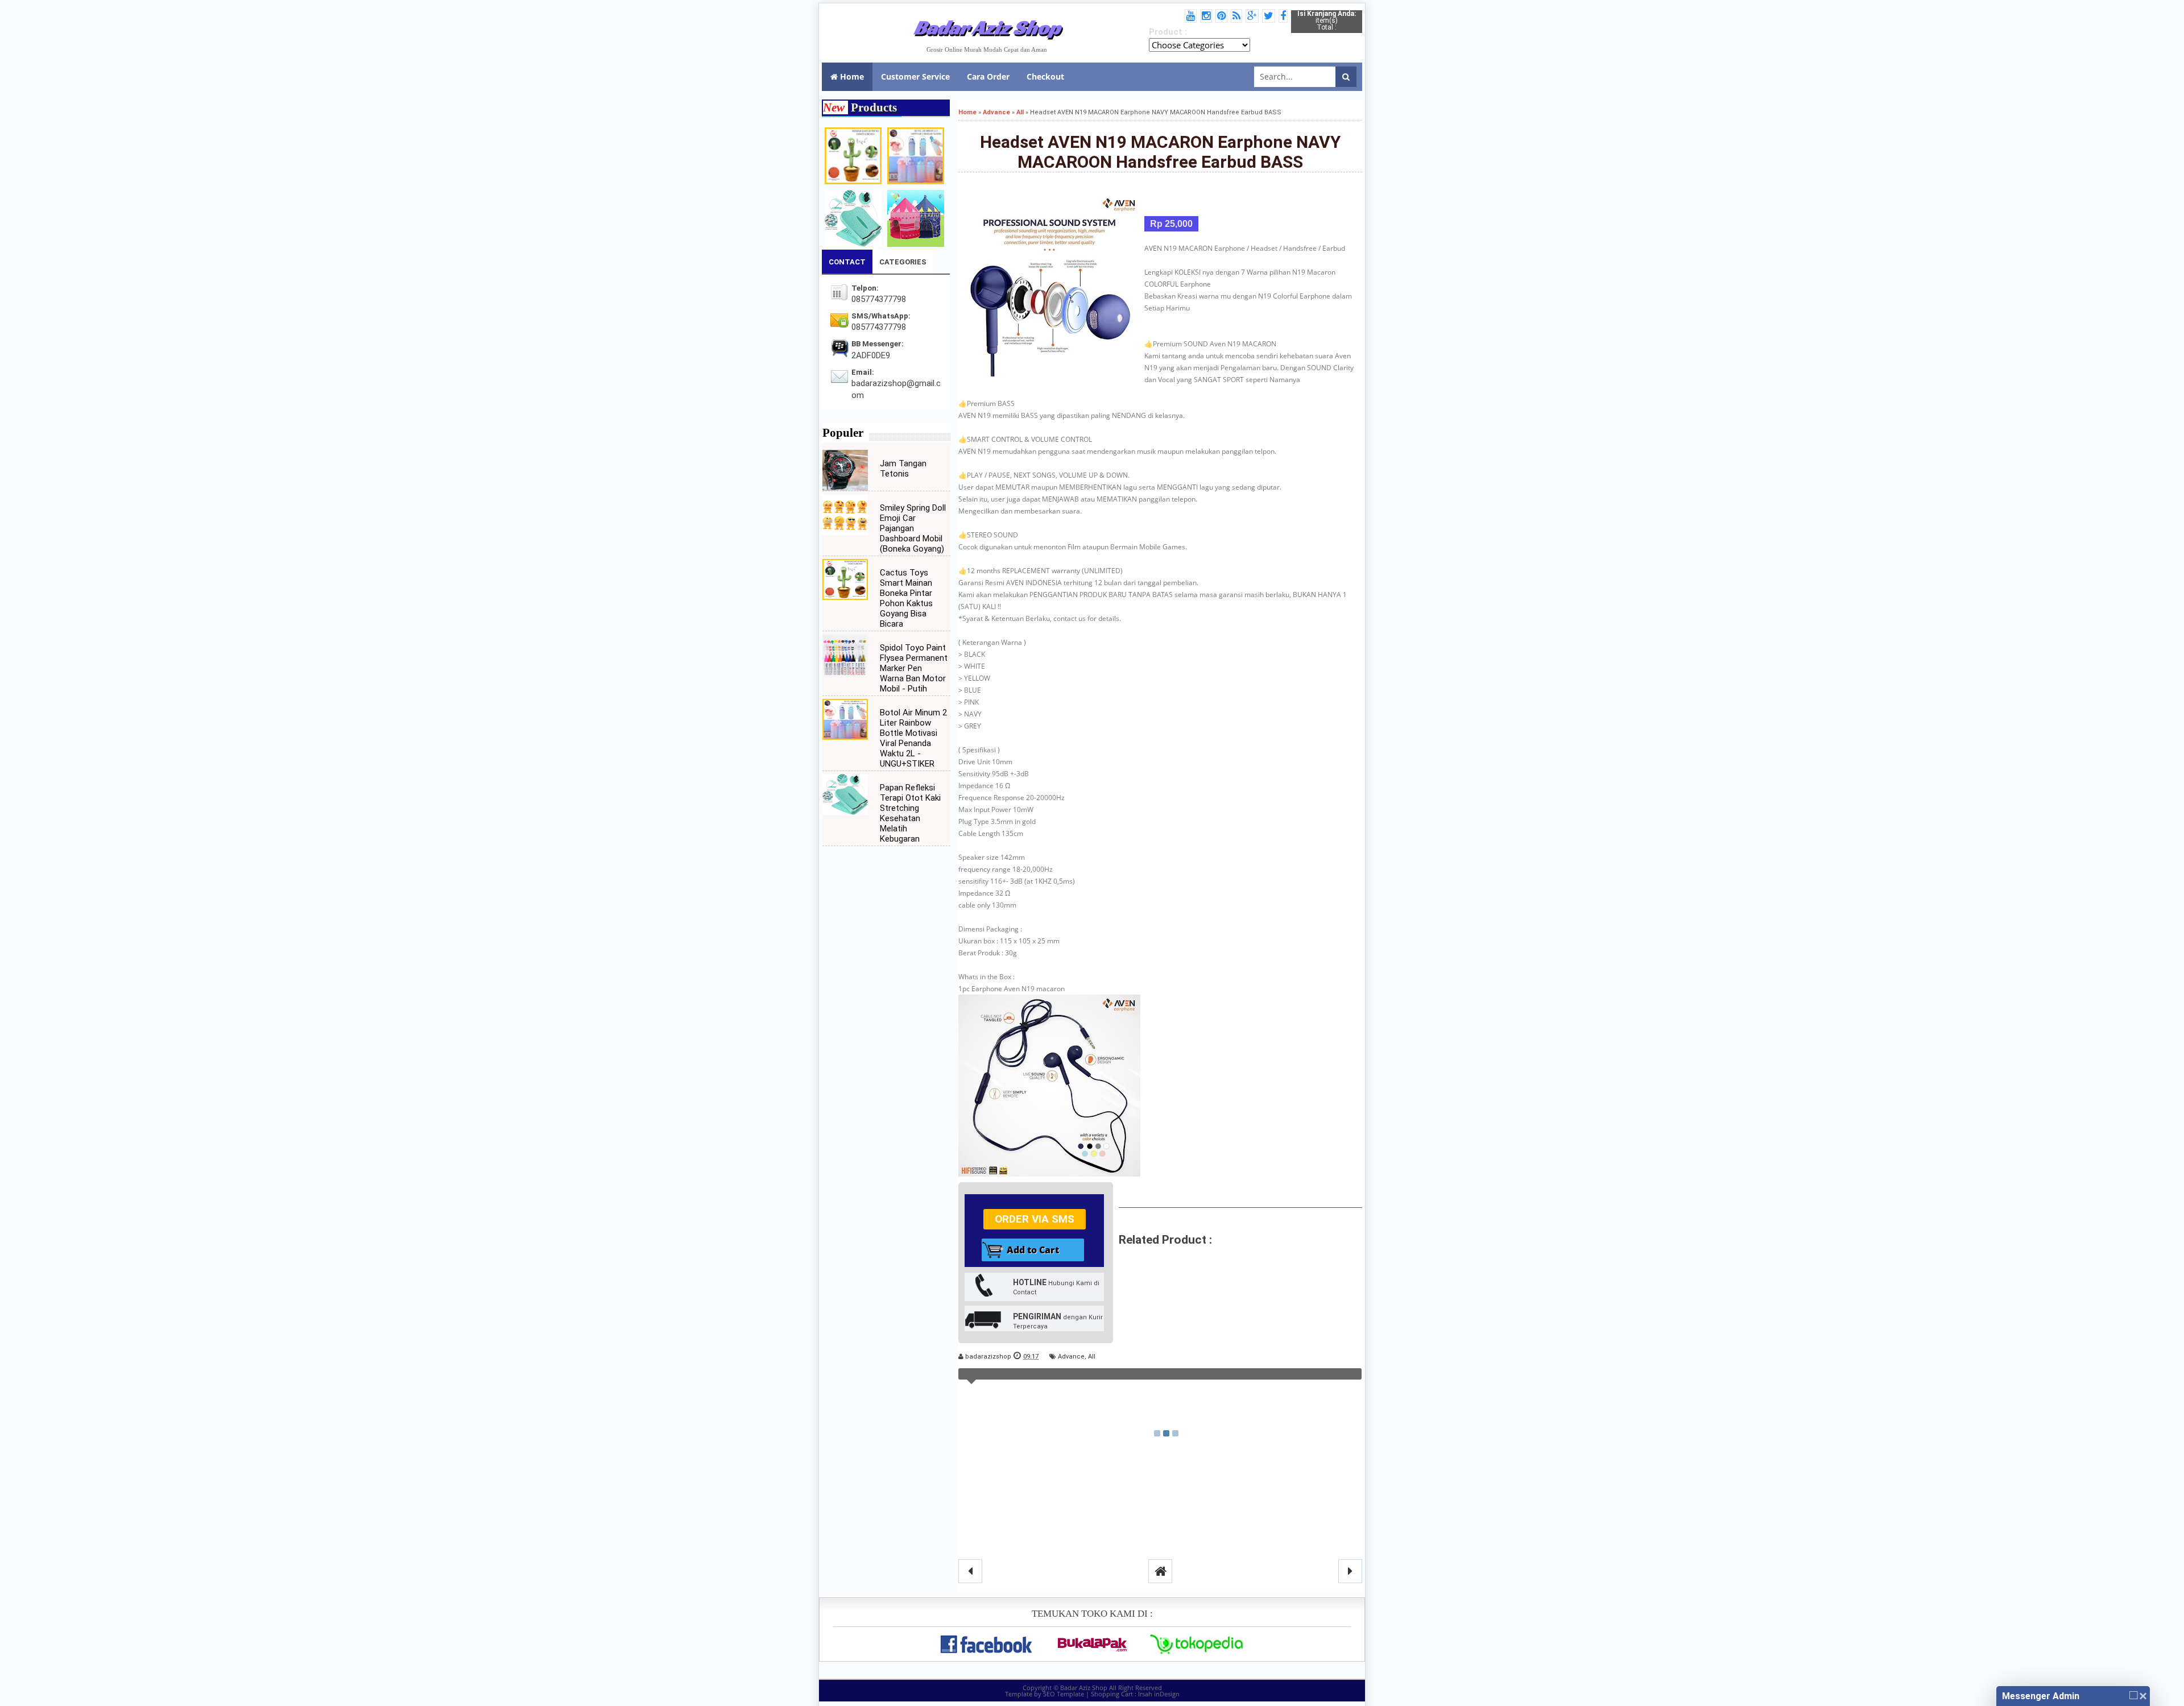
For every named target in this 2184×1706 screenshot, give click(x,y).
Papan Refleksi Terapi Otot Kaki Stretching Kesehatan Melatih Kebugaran (910, 813)
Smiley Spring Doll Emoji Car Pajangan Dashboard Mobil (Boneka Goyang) (913, 528)
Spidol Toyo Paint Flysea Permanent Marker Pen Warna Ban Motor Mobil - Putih (914, 668)
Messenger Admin (2041, 1696)
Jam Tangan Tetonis (903, 469)
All (1092, 1357)
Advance (1071, 1357)
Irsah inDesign (1159, 1694)
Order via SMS (1035, 1219)
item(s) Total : (1327, 20)
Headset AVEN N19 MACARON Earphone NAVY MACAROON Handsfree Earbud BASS (1160, 152)
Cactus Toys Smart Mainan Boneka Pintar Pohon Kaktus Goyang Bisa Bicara (906, 598)
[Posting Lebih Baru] (970, 1571)
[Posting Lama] (1350, 1571)
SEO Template (1064, 1694)
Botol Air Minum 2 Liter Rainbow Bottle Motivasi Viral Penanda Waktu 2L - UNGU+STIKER (913, 738)
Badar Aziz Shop (987, 27)
